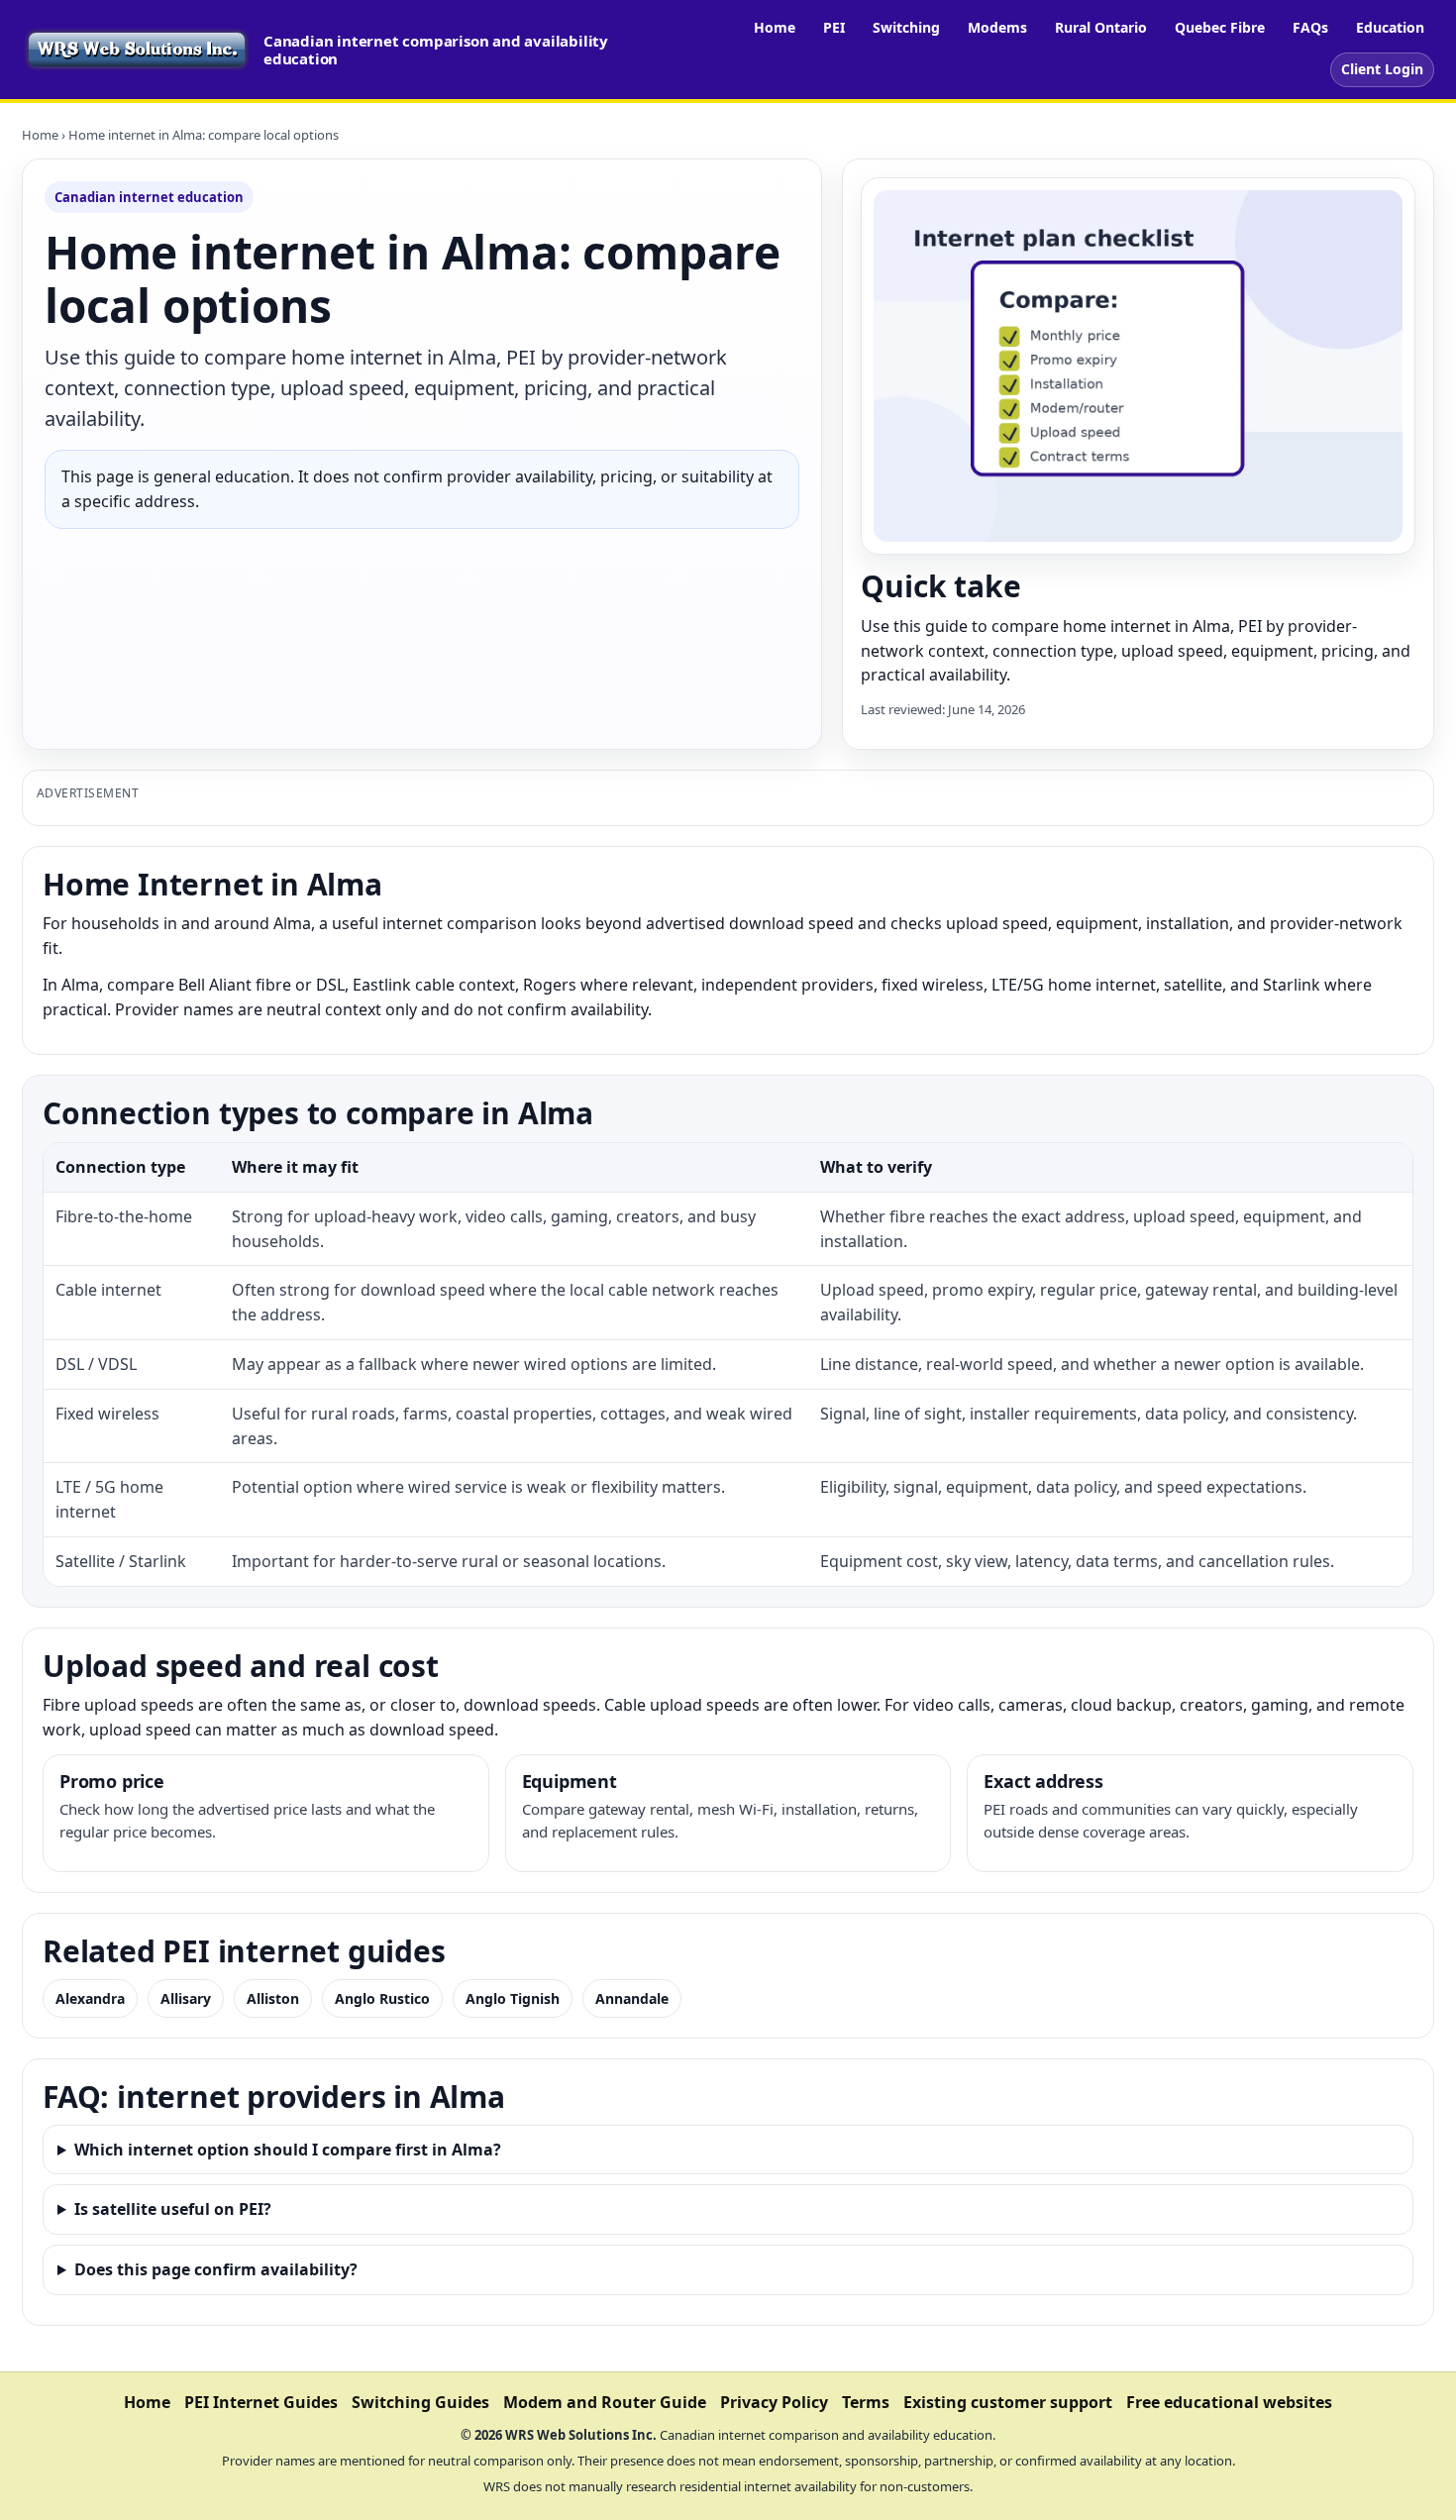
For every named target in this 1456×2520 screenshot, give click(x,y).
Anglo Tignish (513, 1998)
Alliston (273, 1998)
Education (1390, 27)
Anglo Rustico (382, 1998)
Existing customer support (1008, 2402)
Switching (906, 27)
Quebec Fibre (1220, 27)
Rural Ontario (1101, 27)
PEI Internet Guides (261, 2402)
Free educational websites (1229, 2402)
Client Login (1382, 69)
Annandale (632, 1998)
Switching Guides (420, 2402)
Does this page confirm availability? (216, 2269)
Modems (997, 27)
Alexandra (90, 1998)
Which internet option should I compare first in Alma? (288, 2150)
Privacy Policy (774, 2402)
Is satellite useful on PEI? (173, 2209)
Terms (866, 2402)
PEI (834, 27)
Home (775, 27)
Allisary (186, 1998)
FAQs (1310, 27)
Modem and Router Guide (605, 2402)
